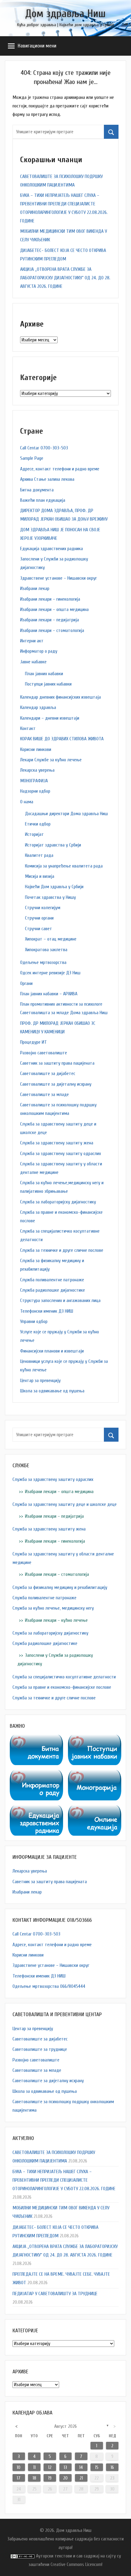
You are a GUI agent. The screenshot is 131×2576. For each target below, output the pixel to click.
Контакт (28, 728)
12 (50, 2467)
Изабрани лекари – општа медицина (54, 609)
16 (112, 2467)
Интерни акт (32, 641)
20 (65, 2478)
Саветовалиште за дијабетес (48, 1073)
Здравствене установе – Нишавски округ (58, 578)
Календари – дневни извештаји (50, 718)
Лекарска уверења (37, 770)
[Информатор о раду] (36, 1774)
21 (81, 2478)
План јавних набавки (44, 674)
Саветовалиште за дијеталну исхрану (56, 1084)
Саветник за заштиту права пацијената (57, 1063)
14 (81, 2467)
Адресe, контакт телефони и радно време (60, 469)
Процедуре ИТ (34, 1042)
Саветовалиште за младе (44, 1094)
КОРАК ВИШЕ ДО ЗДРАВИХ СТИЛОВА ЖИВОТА (62, 739)
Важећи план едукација (43, 500)
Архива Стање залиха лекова (47, 479)
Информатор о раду (39, 651)
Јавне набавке (33, 662)
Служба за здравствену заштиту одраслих (60, 1154)
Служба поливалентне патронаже (52, 1280)
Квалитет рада (39, 855)
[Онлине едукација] (95, 1810)
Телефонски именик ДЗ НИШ (47, 1311)
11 (34, 2467)
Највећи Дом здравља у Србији (54, 887)
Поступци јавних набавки (48, 684)
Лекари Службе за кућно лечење (51, 760)
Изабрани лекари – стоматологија (52, 630)
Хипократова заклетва (46, 950)
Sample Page (32, 458)
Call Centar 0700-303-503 (44, 448)
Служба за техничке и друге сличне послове (62, 1250)
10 (19, 2467)
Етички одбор (38, 824)
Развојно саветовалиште (44, 1053)
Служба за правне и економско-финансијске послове (62, 1687)
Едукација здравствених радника (51, 549)
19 (50, 2478)
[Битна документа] (36, 1739)
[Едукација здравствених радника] (36, 1810)
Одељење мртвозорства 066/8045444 (49, 1986)
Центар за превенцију (40, 1380)
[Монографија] (95, 1774)
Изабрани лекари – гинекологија (50, 599)
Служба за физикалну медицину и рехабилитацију (60, 1587)
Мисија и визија (40, 876)
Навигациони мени (37, 46)
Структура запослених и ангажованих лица (60, 1300)
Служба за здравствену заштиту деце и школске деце (65, 1504)
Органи (26, 983)
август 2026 (65, 2426)
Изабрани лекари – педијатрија (50, 620)
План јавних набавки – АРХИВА (49, 994)
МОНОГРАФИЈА (34, 781)
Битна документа (37, 490)
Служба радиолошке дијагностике (53, 1290)
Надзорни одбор (35, 791)
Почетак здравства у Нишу (50, 897)
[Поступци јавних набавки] (95, 1739)
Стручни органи (39, 918)
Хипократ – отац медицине (51, 939)
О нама (27, 802)
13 (65, 2467)
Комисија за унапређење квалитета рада (64, 866)
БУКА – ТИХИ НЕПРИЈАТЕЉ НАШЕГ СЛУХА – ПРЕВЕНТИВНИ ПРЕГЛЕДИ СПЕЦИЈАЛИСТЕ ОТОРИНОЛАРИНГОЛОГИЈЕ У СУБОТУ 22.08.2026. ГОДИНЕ (64, 2180)
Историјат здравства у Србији (53, 845)
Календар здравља (38, 707)
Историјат (34, 834)
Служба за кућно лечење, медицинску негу (53, 1608)
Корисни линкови (36, 749)
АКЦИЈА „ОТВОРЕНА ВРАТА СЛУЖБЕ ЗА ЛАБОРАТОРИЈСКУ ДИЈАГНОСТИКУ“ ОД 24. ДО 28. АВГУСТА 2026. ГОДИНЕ (65, 278)
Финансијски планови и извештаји (52, 1351)
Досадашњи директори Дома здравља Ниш (66, 814)
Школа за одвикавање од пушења (52, 1391)
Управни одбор (34, 1321)
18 (34, 2478)
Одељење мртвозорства (43, 962)
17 (19, 2478)
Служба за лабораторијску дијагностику (58, 1202)
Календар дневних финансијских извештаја (60, 697)
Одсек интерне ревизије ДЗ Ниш (50, 973)
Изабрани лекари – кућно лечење (56, 1620)
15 (97, 2467)
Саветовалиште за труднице (40, 2049)
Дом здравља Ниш (65, 14)
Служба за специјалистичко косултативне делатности (64, 1677)
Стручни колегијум (43, 908)
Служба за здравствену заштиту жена (57, 1143)
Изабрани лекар (35, 588)
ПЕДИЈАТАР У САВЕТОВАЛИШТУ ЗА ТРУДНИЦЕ (55, 2294)
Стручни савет (39, 929)
